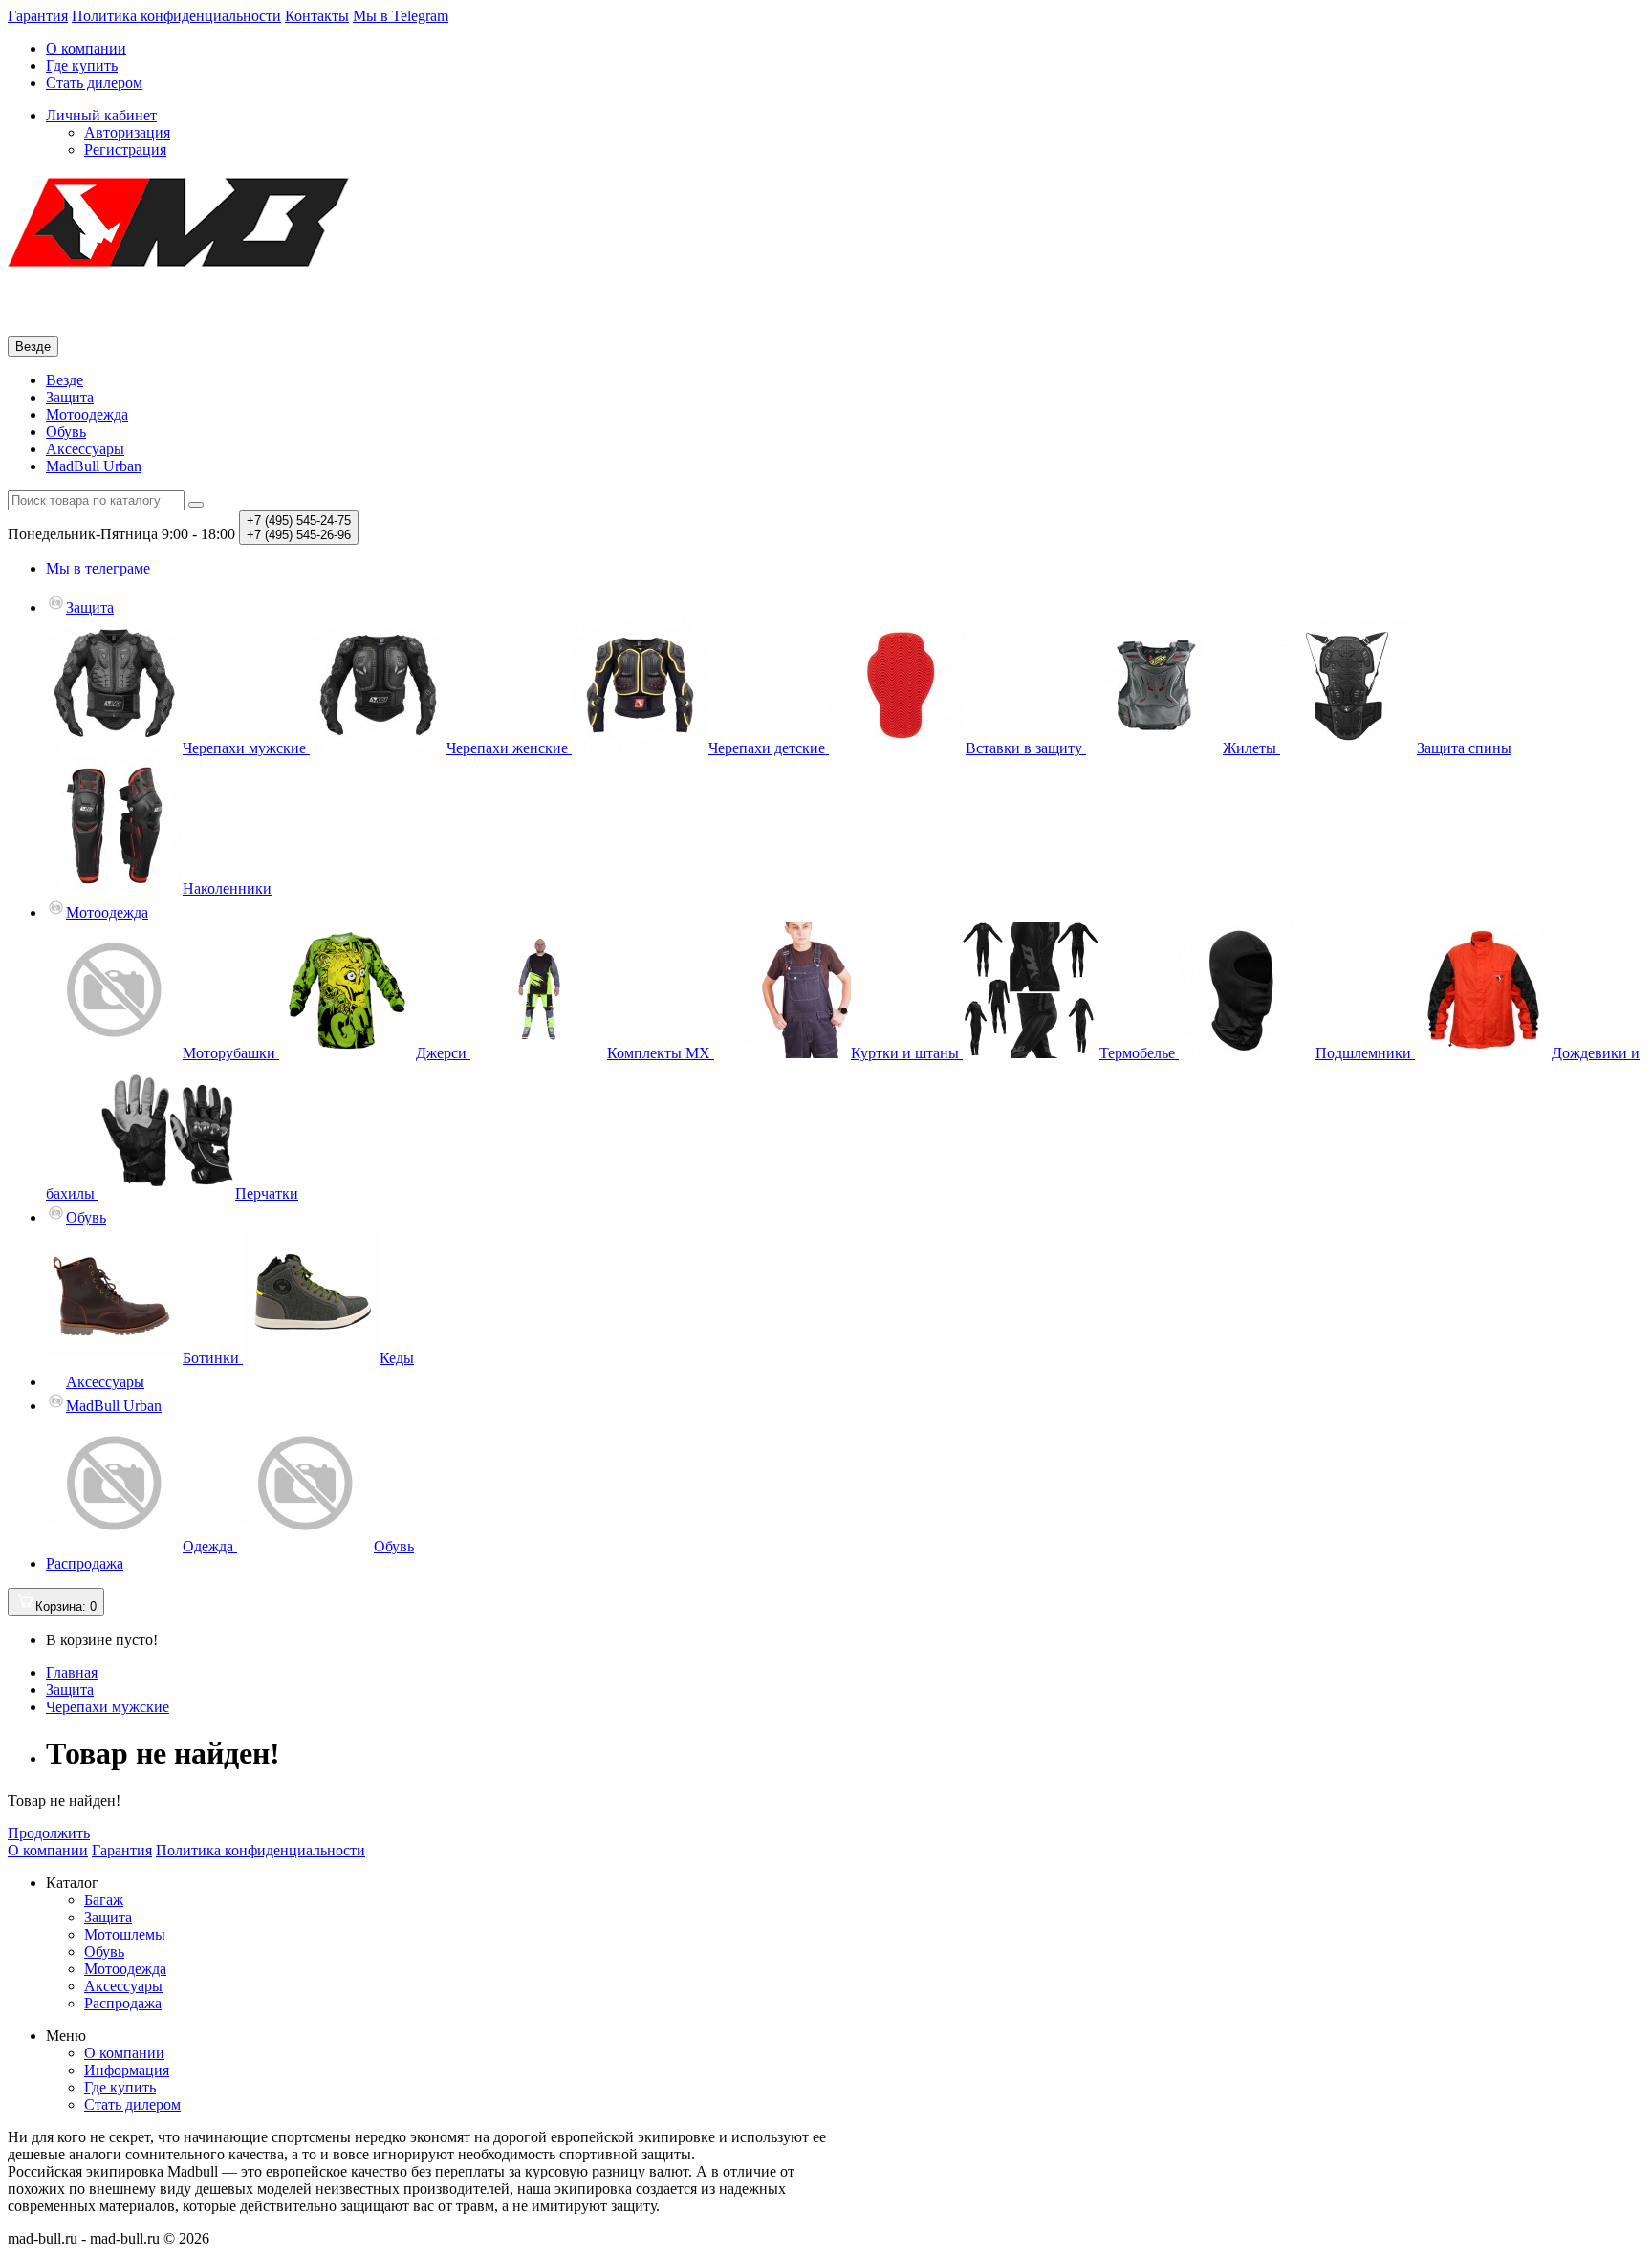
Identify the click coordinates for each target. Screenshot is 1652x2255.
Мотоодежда (87, 414)
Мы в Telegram (401, 16)
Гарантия (38, 16)
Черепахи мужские (108, 1707)
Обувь (66, 432)
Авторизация (127, 132)
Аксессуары (85, 449)
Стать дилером (94, 83)
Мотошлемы (125, 1934)
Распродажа (85, 1563)
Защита (70, 397)
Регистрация (125, 150)
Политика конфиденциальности (176, 16)
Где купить (82, 65)
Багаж (104, 1900)
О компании (86, 48)
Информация (127, 2070)
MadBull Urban (94, 466)
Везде (65, 380)
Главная (72, 1672)
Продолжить (49, 1833)
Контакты (317, 16)
